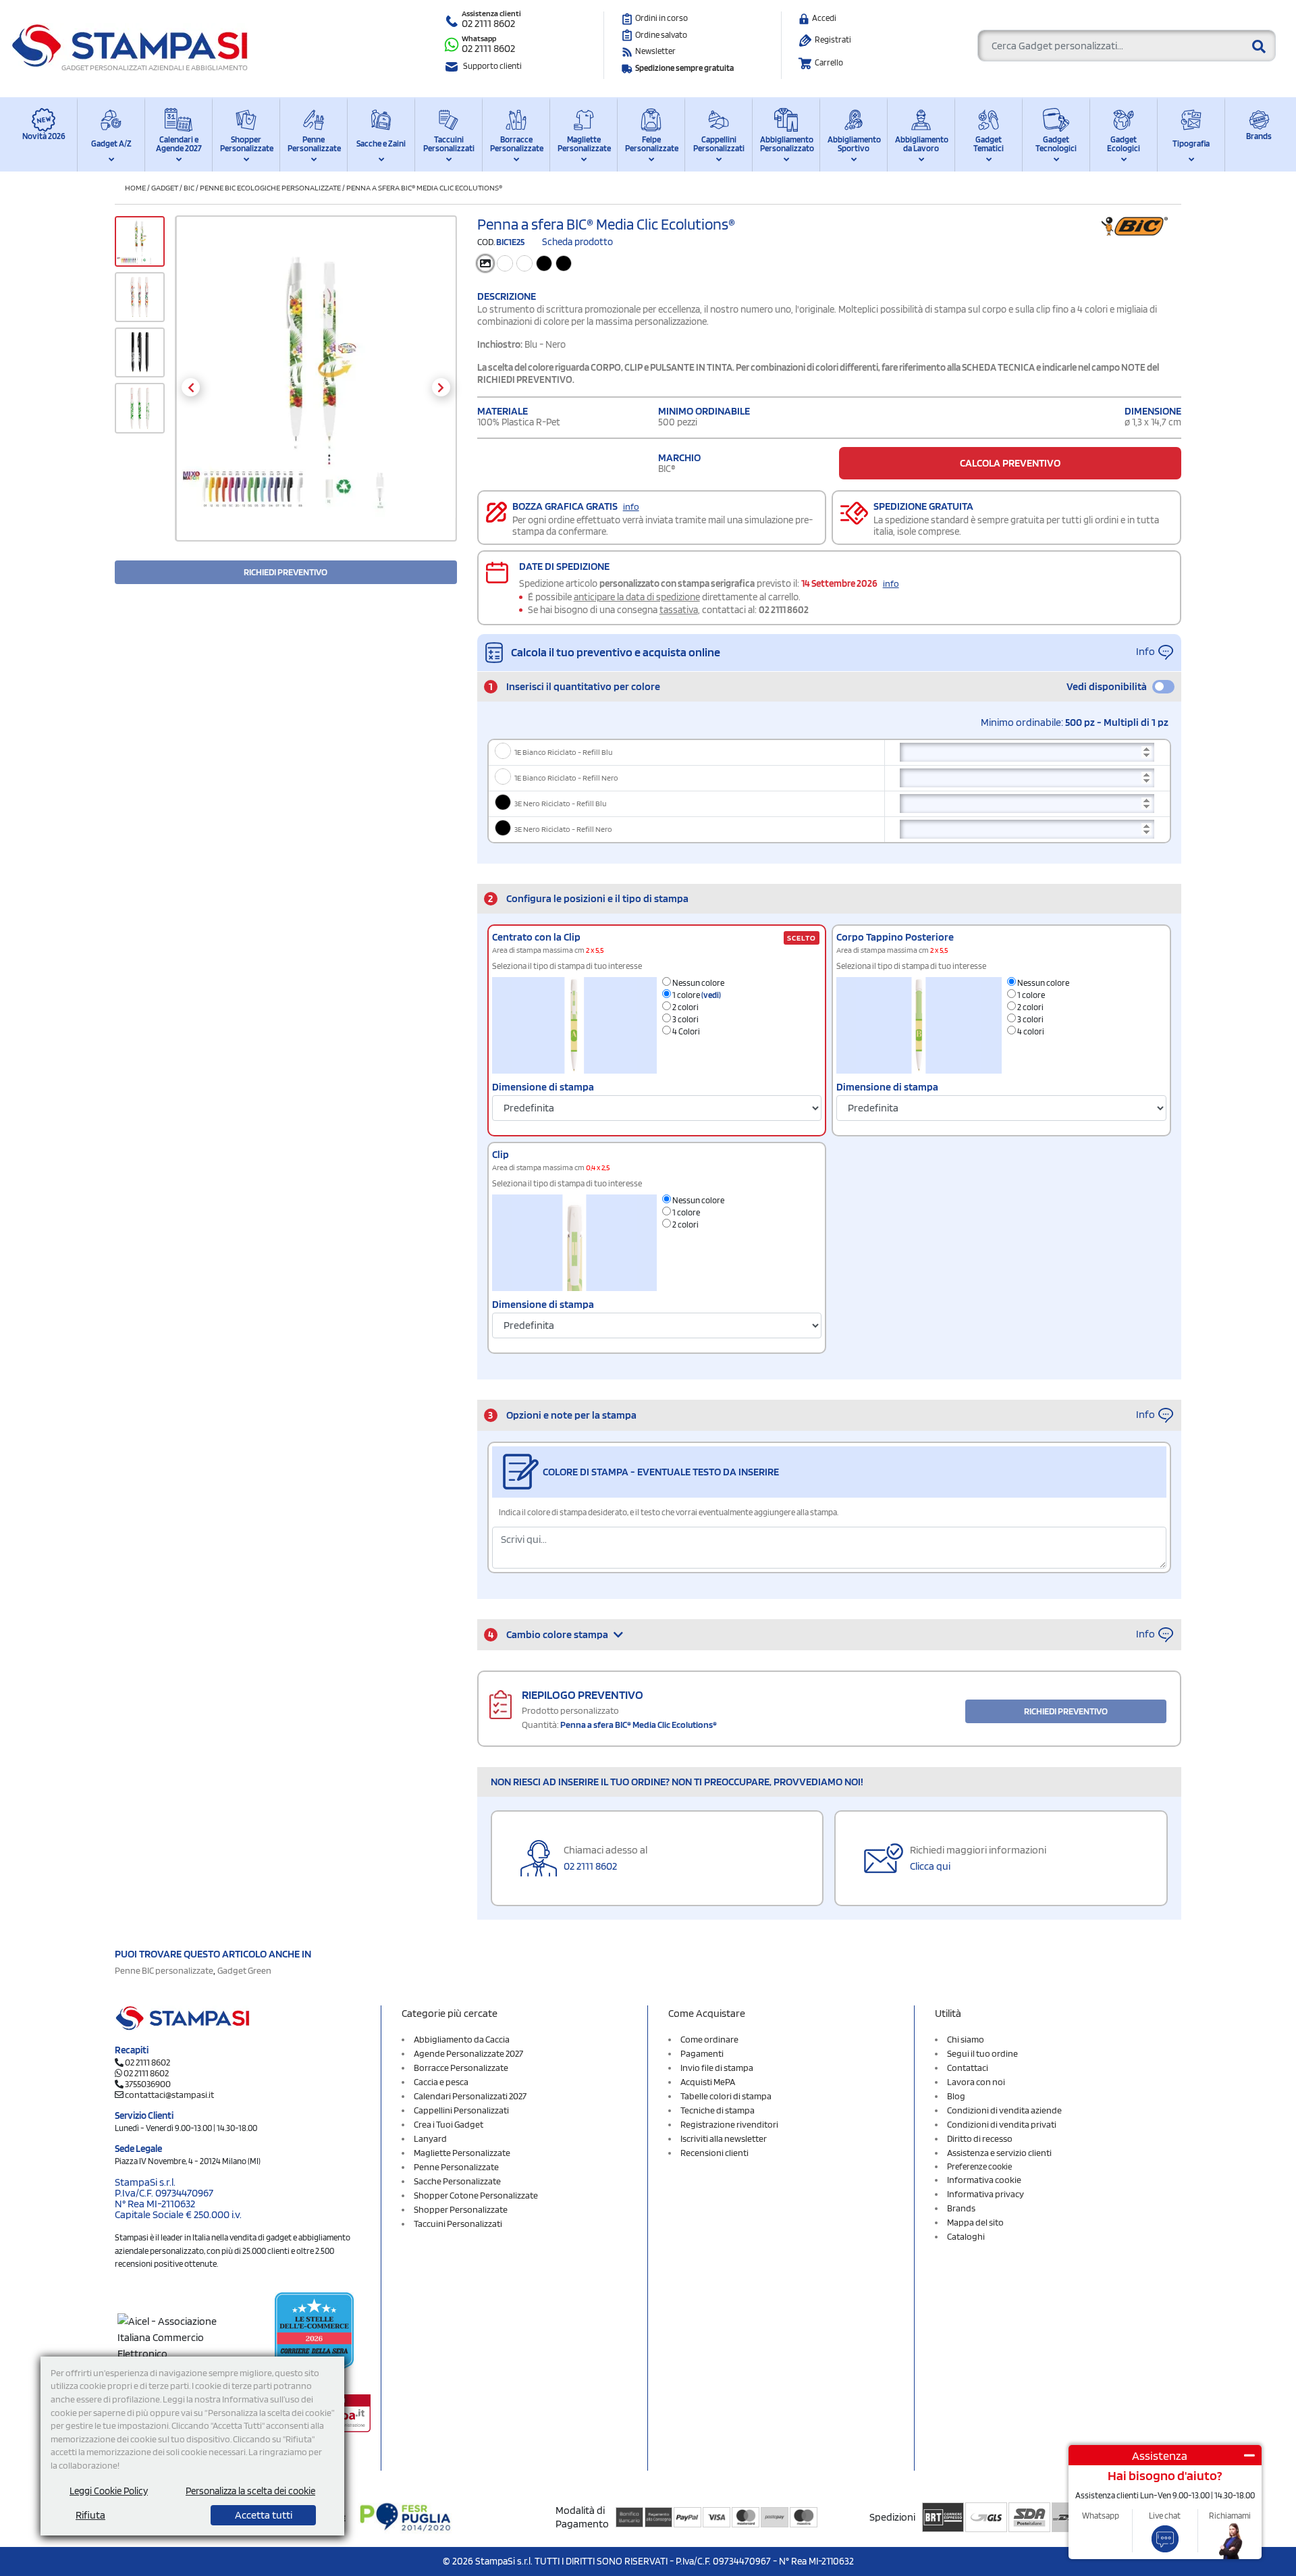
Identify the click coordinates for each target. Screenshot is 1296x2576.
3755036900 (148, 2084)
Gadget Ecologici (1124, 144)
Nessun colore (698, 983)
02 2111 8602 (488, 23)
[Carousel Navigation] (316, 387)
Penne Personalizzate (314, 144)
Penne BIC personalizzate (164, 1970)
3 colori (685, 1019)
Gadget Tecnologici (1056, 144)
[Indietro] (191, 387)
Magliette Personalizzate (584, 144)
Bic (189, 187)
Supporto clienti (492, 66)
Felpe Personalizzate (651, 144)
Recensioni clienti (714, 2153)
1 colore (696, 995)
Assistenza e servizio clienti (999, 2153)
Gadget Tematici (989, 144)
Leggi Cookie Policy (109, 2491)
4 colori (1030, 1031)
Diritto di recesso (980, 2138)
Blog (956, 2096)
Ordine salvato (661, 35)
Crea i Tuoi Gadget (449, 2124)
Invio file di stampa (717, 2068)
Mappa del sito (975, 2222)
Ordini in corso (661, 18)
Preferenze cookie (979, 2166)
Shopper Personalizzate (246, 144)
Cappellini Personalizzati (719, 144)
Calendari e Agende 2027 (179, 144)
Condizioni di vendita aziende (1004, 2110)
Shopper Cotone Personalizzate (476, 2195)
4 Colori (685, 1031)
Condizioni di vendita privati (1002, 2124)
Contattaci (968, 2068)
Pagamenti (702, 2053)
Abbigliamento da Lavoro (921, 144)
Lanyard (430, 2138)
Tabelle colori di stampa (726, 2096)
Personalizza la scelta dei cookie (250, 2491)
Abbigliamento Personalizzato (786, 144)
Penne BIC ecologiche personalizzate (270, 187)
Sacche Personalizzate (457, 2181)
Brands (1259, 136)
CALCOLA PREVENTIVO (1010, 463)
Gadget (165, 187)
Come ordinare (709, 2039)
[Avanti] (441, 387)
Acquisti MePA (708, 2082)
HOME (135, 187)
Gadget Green (244, 1970)
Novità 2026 (44, 136)
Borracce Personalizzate (516, 144)
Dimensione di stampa (543, 1087)
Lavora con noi (976, 2082)
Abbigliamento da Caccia (462, 2039)
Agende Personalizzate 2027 (468, 2053)
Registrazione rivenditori (729, 2124)
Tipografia (1191, 143)
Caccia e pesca (441, 2082)
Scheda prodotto (577, 242)
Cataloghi (966, 2236)
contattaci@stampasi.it (169, 2095)
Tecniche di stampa (718, 2110)
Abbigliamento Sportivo (854, 144)
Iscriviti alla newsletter (724, 2138)
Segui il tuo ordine (982, 2053)
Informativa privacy (986, 2194)
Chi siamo (966, 2039)
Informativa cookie (984, 2180)
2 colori (685, 1007)
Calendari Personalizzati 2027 (470, 2096)
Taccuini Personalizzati (449, 144)
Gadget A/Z (111, 143)
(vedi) (711, 995)
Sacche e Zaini (381, 143)
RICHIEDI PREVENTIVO (286, 572)
